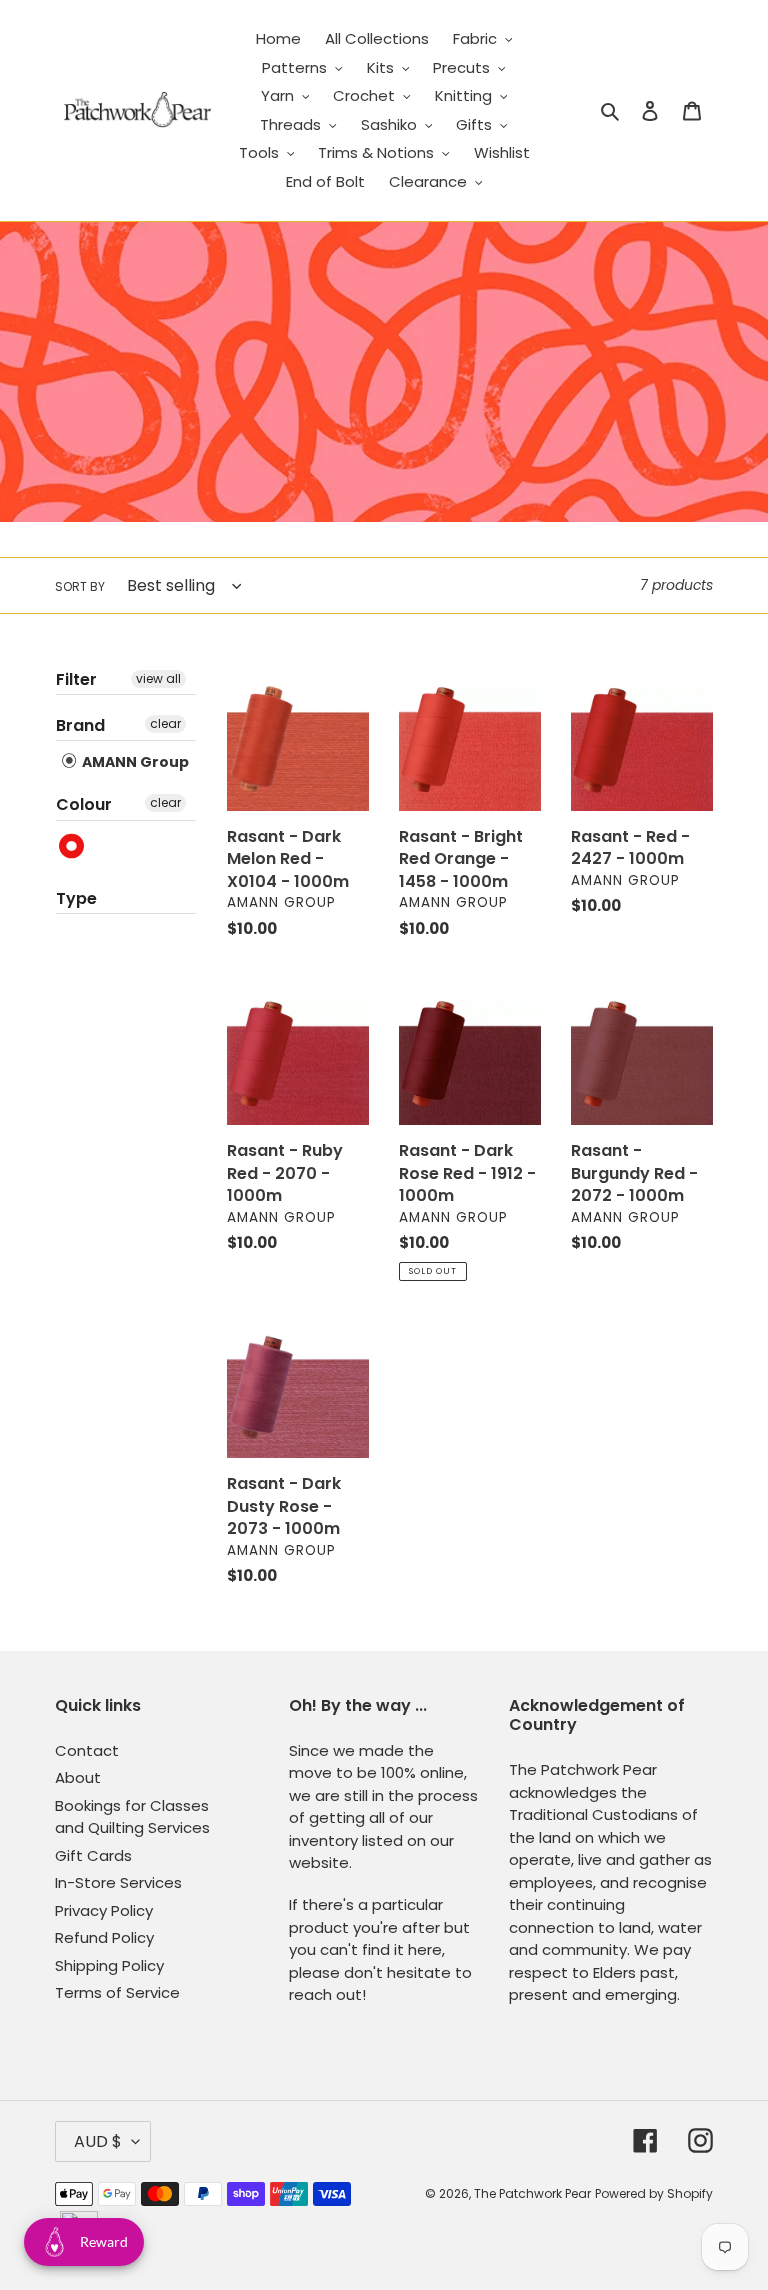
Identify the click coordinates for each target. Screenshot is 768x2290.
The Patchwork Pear (532, 2193)
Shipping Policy (109, 1965)
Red (72, 846)
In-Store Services (118, 1882)
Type (76, 898)
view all (158, 678)
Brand (80, 725)
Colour (84, 804)
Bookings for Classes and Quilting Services (132, 1817)
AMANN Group (134, 762)
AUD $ (98, 2141)
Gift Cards (93, 1855)
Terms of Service (117, 1992)
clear (165, 723)
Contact (87, 1750)
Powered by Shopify (654, 2193)
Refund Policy (104, 1937)
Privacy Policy (104, 1910)
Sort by (80, 586)
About (78, 1777)
